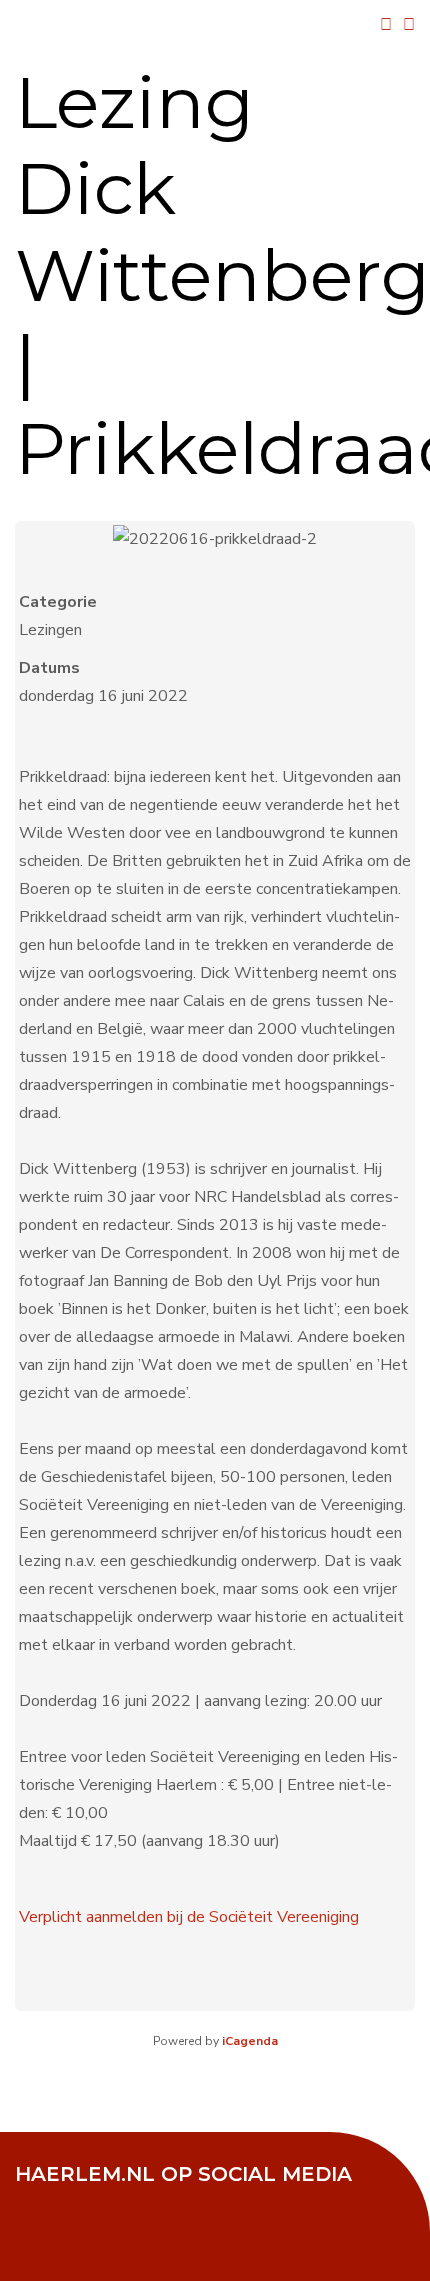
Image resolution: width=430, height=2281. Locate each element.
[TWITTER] (90, 2201)
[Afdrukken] (386, 25)
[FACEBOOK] (40, 2201)
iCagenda (250, 2041)
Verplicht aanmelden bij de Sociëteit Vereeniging (189, 1917)
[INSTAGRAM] (190, 2201)
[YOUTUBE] (140, 2201)
